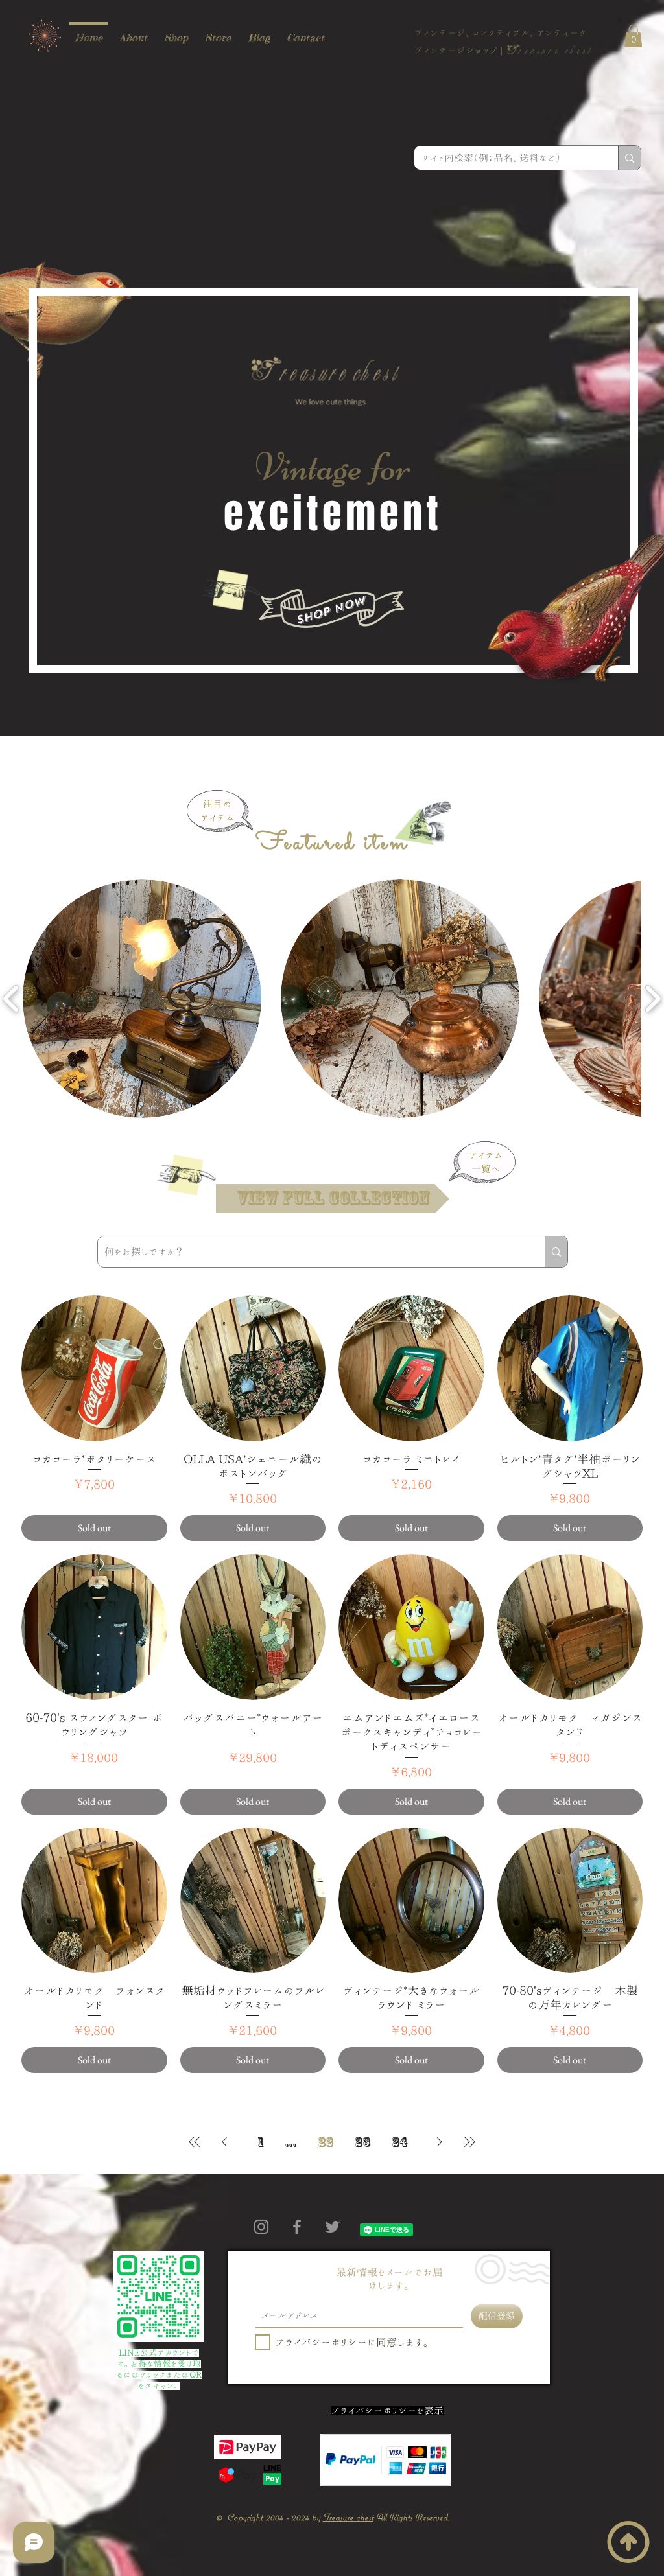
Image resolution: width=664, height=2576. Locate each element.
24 (399, 2141)
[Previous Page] (224, 2141)
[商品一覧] (188, 1173)
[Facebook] (297, 2227)
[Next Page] (440, 2141)
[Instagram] (261, 2227)
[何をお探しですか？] (556, 1252)
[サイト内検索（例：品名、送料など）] (629, 158)
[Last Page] (469, 2141)
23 (362, 2141)
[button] (633, 36)
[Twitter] (333, 2227)
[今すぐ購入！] (233, 588)
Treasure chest (348, 2517)
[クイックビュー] (94, 1368)
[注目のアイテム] (424, 821)
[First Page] (195, 2141)
